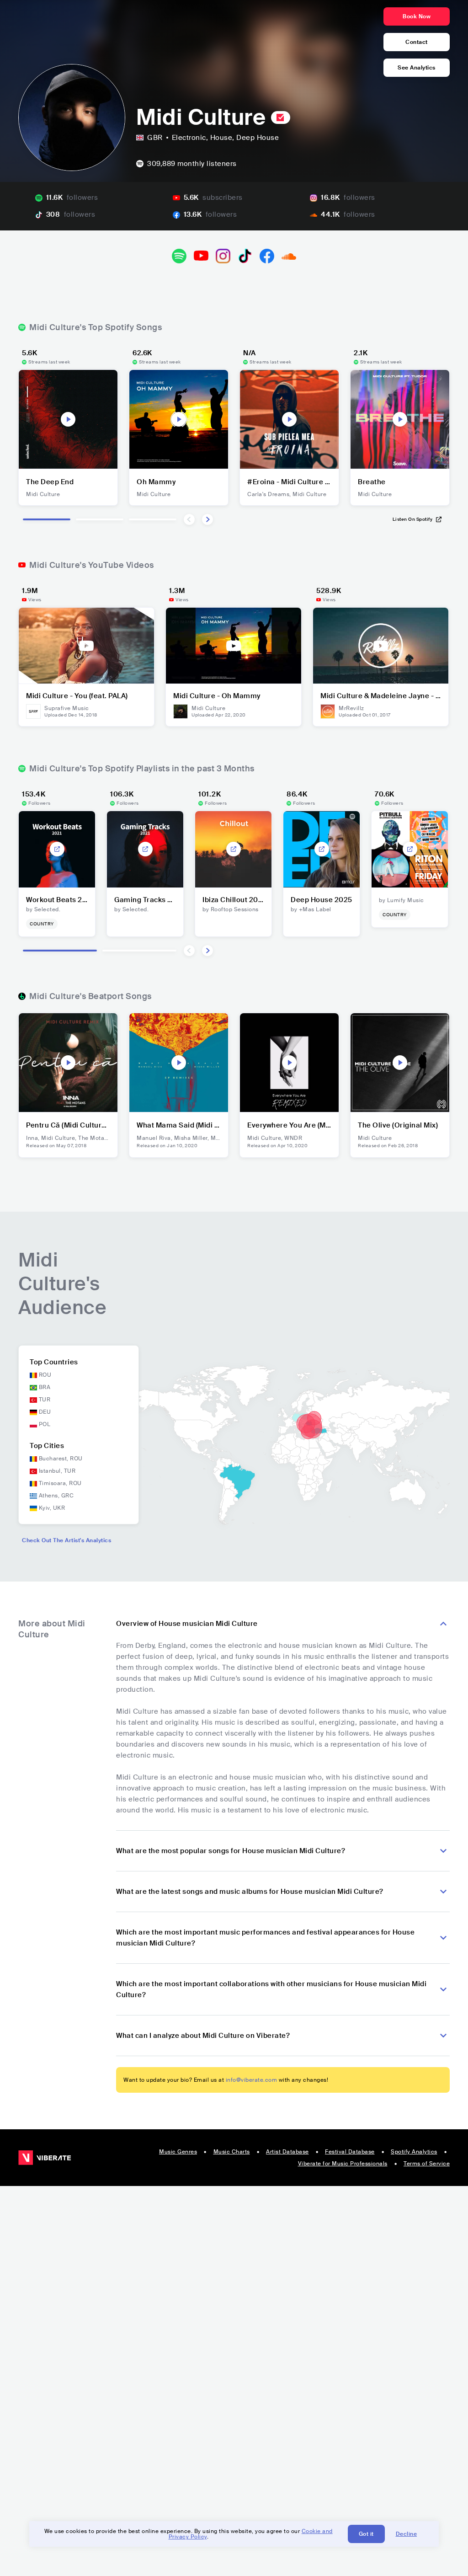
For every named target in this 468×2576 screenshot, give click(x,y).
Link (57, 849)
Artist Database (287, 2152)
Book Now (417, 16)
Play (68, 419)
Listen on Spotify (413, 519)
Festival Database (350, 2152)
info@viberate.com (252, 2080)
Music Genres (178, 2152)
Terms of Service (427, 2164)
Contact (417, 42)
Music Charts (232, 2152)
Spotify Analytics (414, 2152)
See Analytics (417, 68)
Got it (366, 2534)
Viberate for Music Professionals (343, 2164)
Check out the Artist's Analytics (66, 1540)
